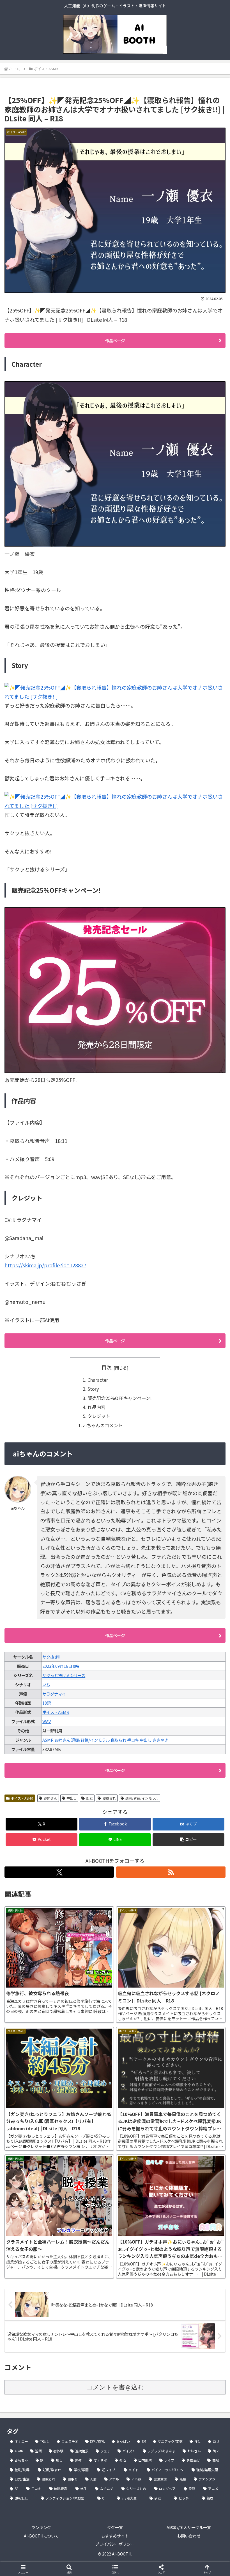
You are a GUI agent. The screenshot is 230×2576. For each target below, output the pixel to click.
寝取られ (118, 1740)
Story (93, 1389)
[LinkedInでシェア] (115, 1897)
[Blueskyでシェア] (141, 1866)
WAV (47, 1721)
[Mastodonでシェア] (89, 1866)
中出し (146, 1740)
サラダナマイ (54, 1694)
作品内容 (96, 1407)
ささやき (160, 1740)
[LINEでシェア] (192, 1881)
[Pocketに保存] (141, 1881)
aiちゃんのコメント (103, 1425)
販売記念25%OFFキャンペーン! (120, 1398)
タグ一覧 (115, 2527)
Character (98, 1380)
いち (46, 1685)
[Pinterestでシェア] (64, 1897)
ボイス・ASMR (56, 1712)
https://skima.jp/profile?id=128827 (45, 1265)
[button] (188, 1840)
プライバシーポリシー (115, 2544)
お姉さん (62, 1740)
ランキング (41, 2527)
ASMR (48, 1740)
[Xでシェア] (38, 1866)
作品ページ (115, 341)
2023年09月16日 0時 (61, 1666)
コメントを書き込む (115, 2387)
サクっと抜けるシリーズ (64, 1675)
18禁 (47, 1703)
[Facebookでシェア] (38, 1881)
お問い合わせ (189, 2536)
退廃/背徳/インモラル (90, 1740)
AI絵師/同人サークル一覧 (189, 2527)
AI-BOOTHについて (41, 2536)
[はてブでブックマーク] (89, 1881)
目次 (107, 1367)
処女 (89, 1798)
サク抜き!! (51, 1657)
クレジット (99, 1416)
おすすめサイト (115, 2536)
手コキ (133, 1740)
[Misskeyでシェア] (192, 1866)
